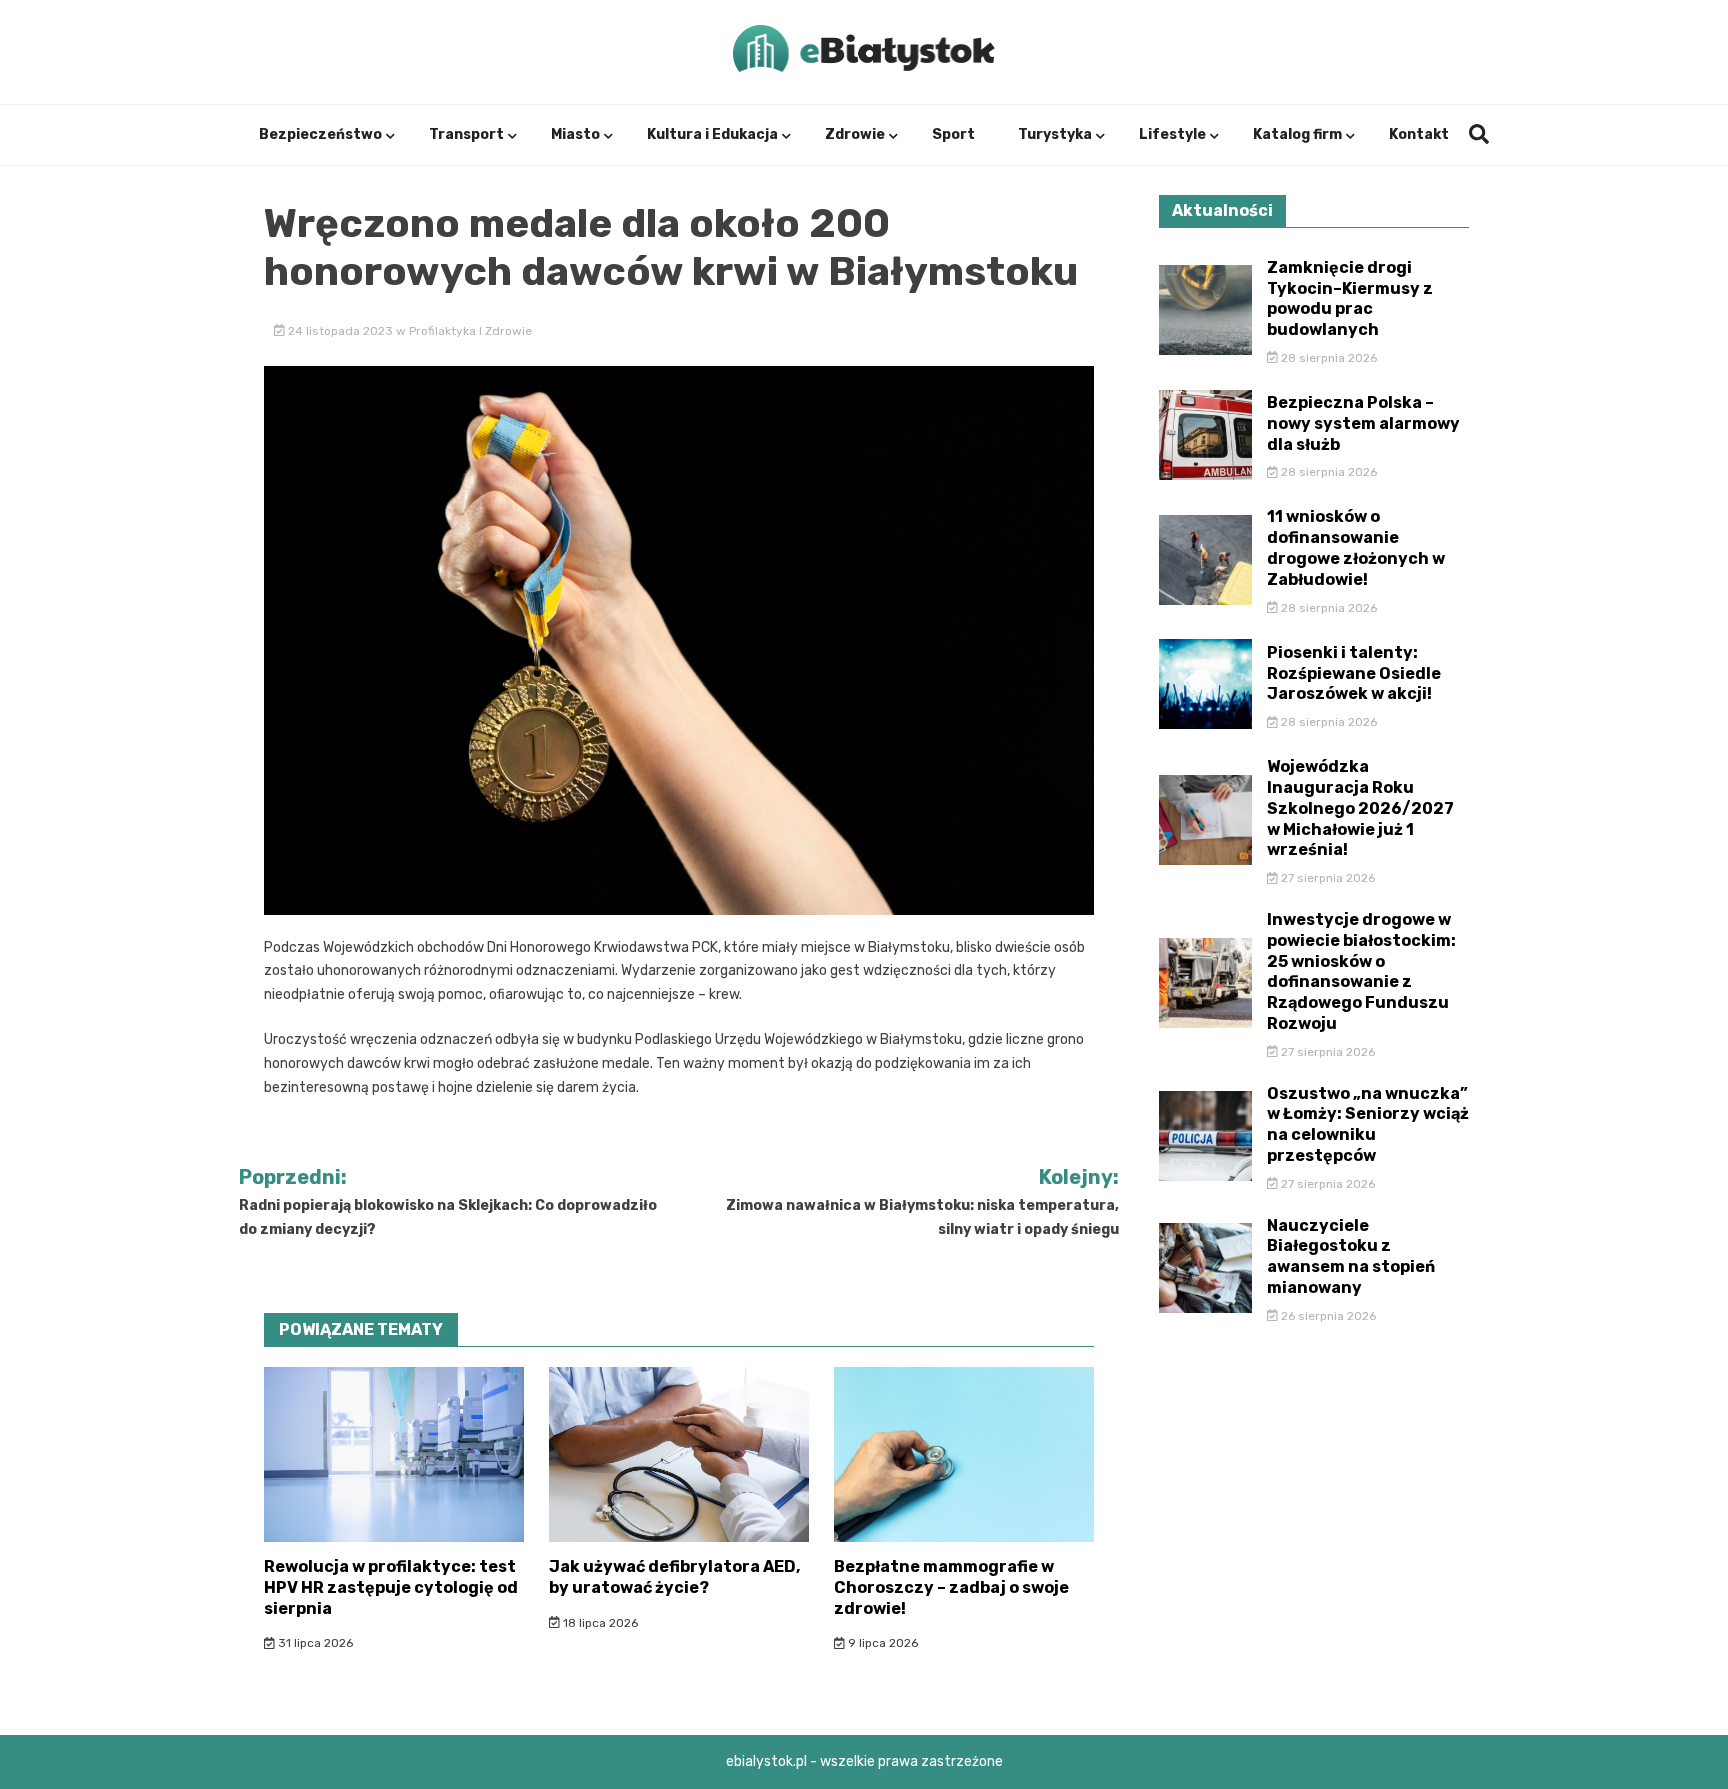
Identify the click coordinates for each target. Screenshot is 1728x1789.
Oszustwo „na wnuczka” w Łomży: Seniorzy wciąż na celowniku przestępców (1368, 1124)
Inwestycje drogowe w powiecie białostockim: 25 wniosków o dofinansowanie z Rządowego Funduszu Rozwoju (1361, 971)
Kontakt (1419, 134)
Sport (953, 134)
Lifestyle (1172, 134)
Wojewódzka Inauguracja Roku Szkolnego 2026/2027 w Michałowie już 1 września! (1360, 808)
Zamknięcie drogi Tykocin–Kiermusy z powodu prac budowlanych (1350, 298)
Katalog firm (1297, 134)
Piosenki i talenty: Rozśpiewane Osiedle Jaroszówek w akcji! (1354, 673)
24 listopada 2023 (340, 331)
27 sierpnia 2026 (1326, 878)
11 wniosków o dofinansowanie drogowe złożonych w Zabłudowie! (1356, 547)
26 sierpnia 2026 (1327, 1316)
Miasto (575, 134)
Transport (466, 134)
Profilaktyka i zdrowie (470, 331)
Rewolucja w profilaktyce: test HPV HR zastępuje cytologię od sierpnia (391, 1587)
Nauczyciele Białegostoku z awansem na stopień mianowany (1351, 1256)
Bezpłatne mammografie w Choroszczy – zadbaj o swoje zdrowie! (951, 1587)
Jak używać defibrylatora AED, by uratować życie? (674, 1577)
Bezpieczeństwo (320, 134)
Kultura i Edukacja (712, 134)
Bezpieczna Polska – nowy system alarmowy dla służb (1363, 423)
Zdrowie (855, 134)
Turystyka (1055, 134)
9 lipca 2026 (881, 1643)
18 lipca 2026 (599, 1623)
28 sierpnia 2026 (1327, 358)
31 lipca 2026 (314, 1643)
